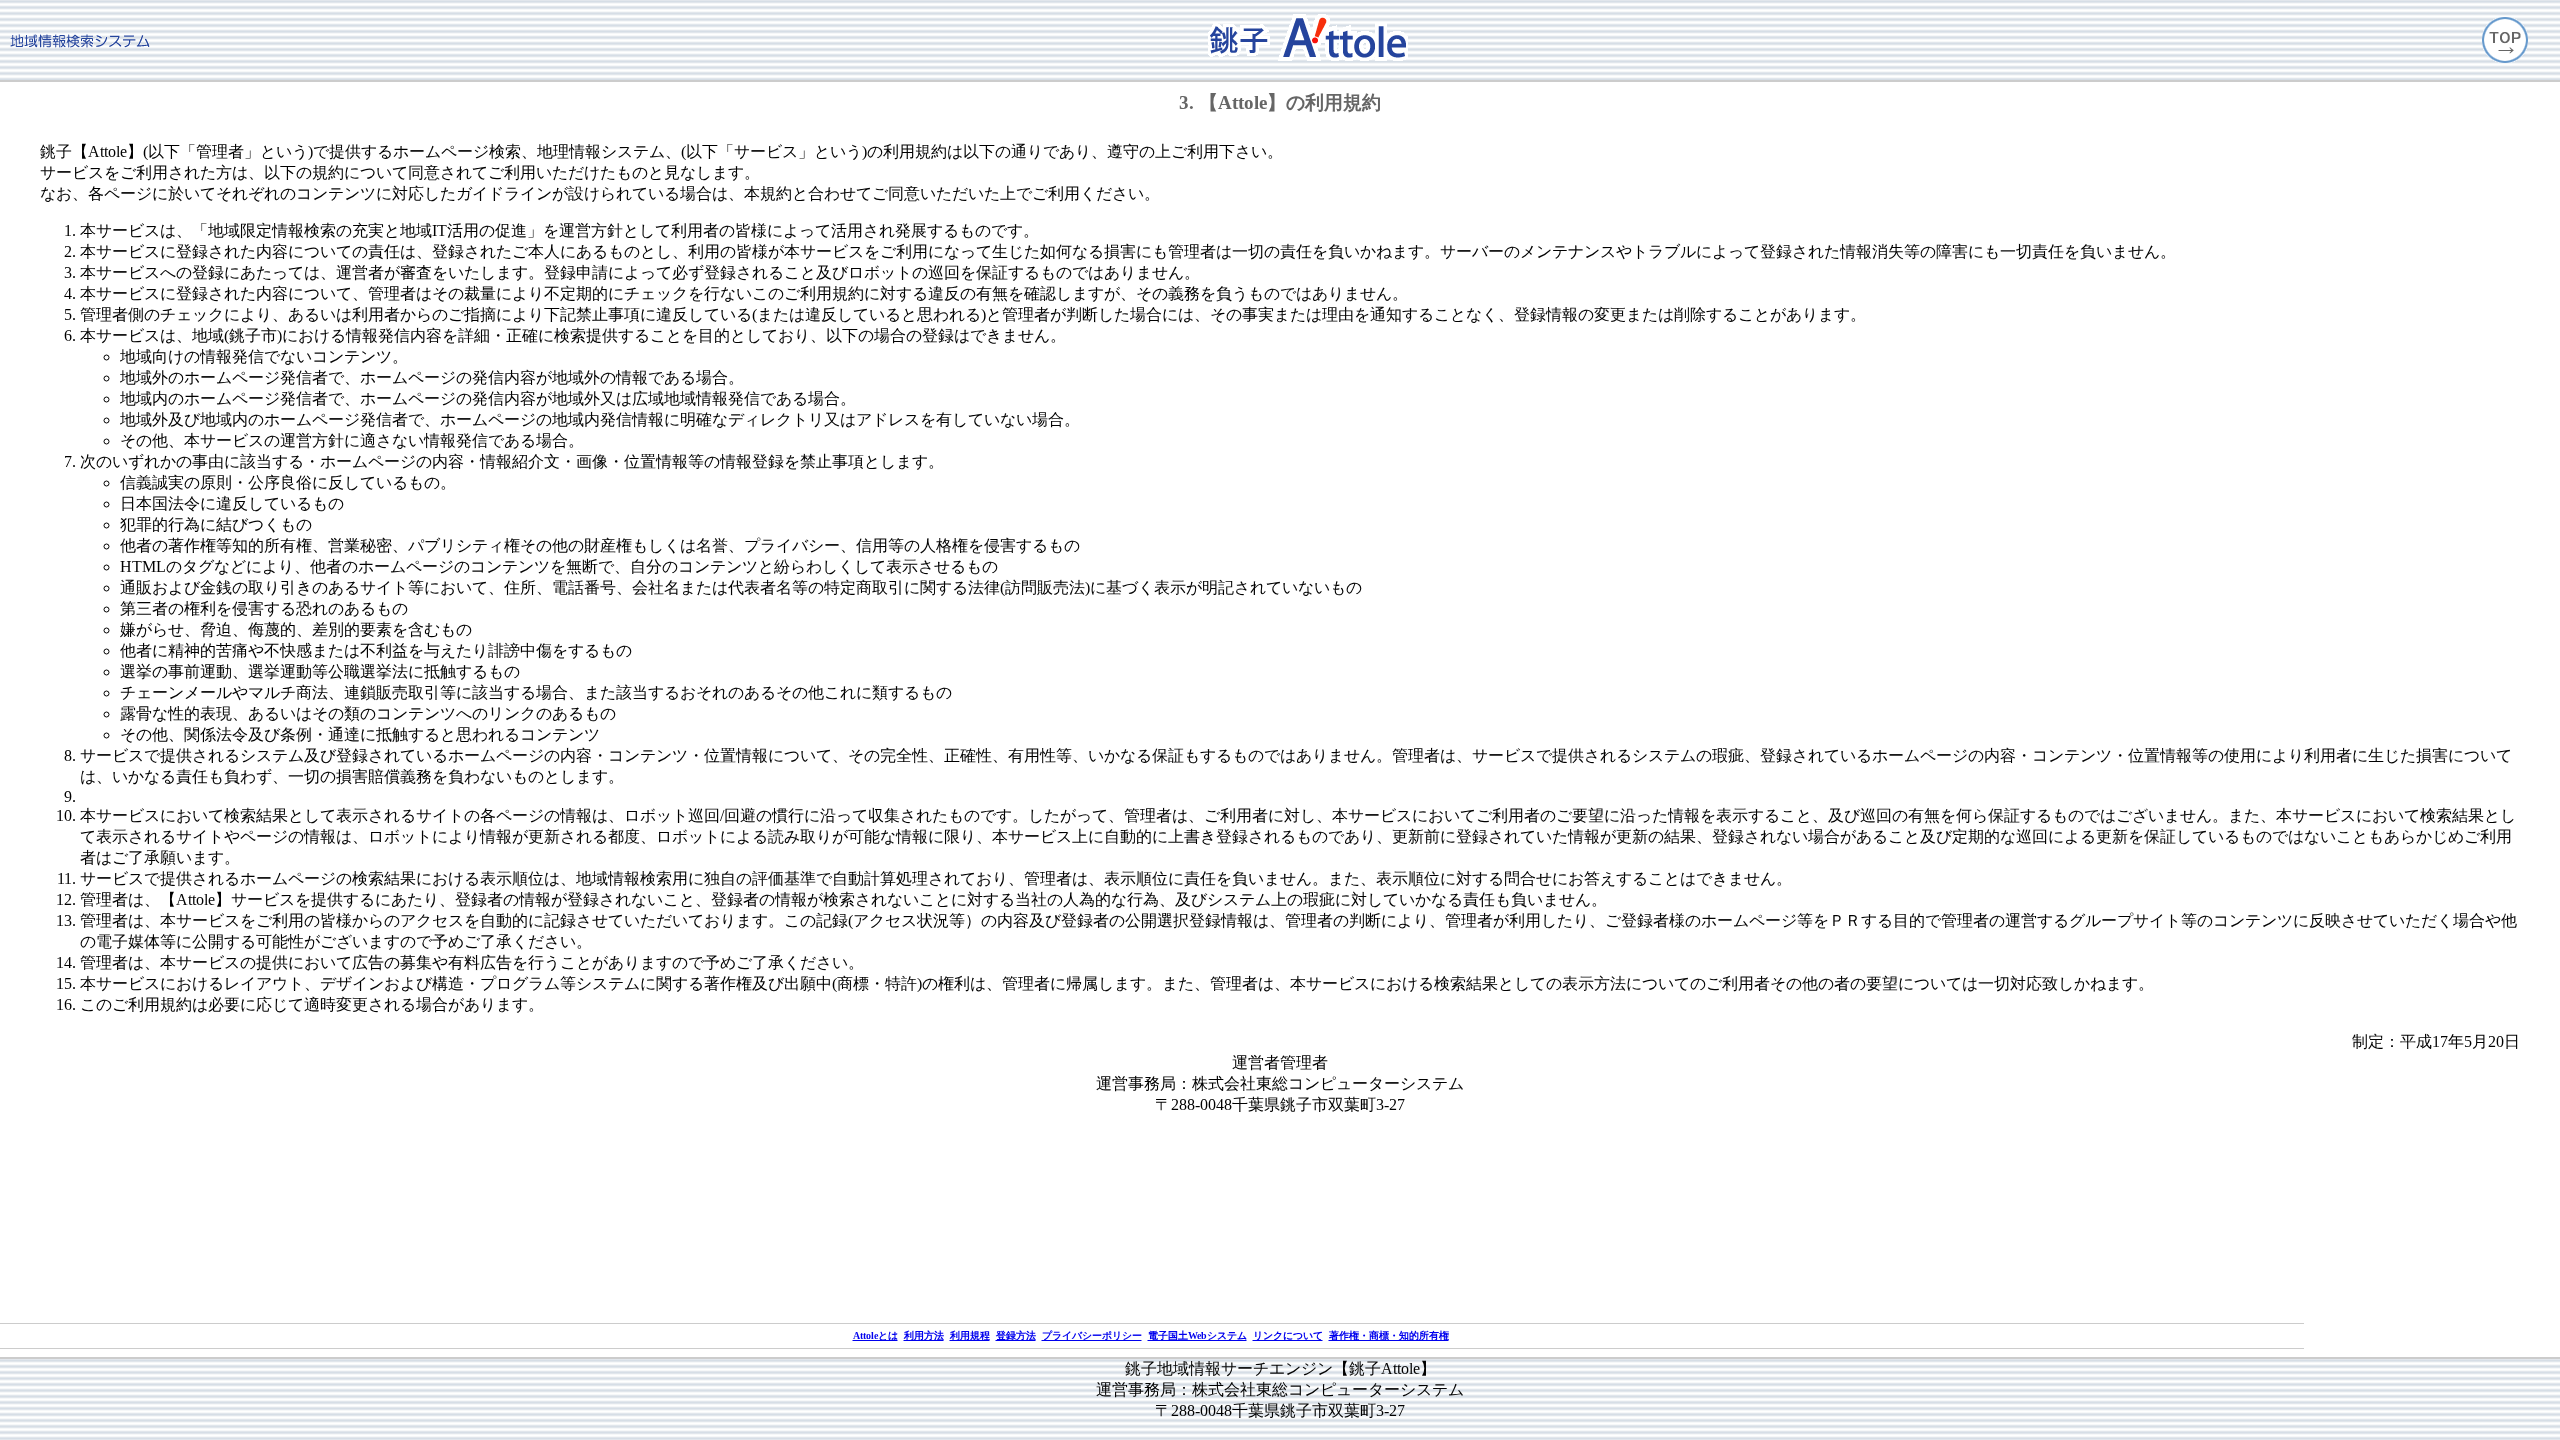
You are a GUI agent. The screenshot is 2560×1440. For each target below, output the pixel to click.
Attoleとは (875, 1335)
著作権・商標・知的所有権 (1389, 1335)
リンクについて (1288, 1335)
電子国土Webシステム (1197, 1335)
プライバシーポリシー (1092, 1335)
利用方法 (924, 1335)
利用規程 (970, 1335)
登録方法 (1016, 1335)
